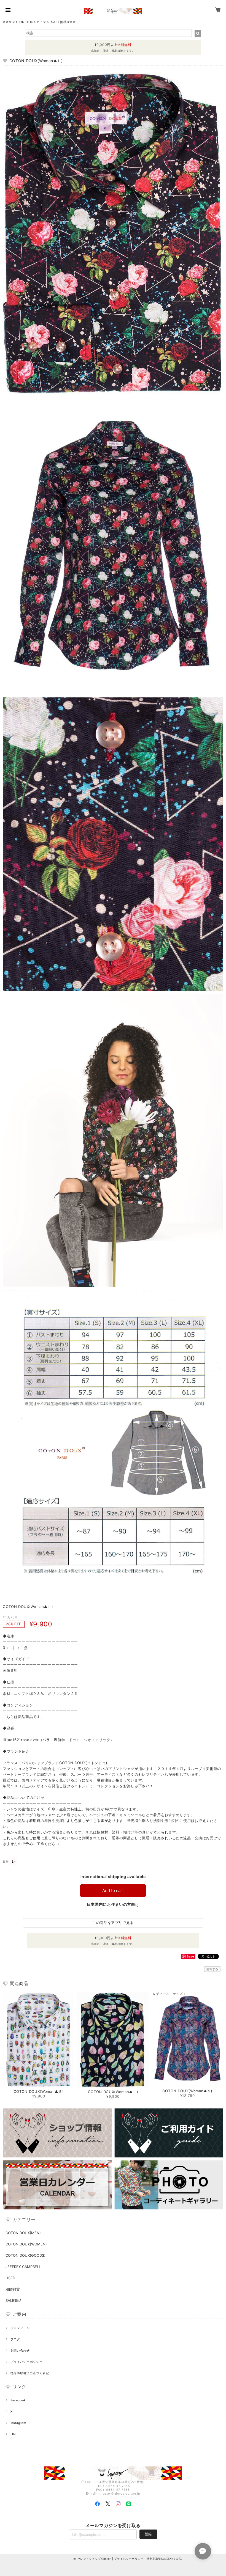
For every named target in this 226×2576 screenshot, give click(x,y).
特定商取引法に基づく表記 (30, 2373)
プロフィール (20, 2328)
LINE (14, 2434)
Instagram (18, 2423)
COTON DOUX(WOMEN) (26, 2244)
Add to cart (113, 1891)
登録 (148, 2534)
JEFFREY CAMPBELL (23, 2267)
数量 (6, 1862)
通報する (212, 1969)
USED (10, 2278)
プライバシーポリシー (27, 2362)
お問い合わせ (20, 2350)
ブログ (15, 2339)
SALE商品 (14, 2300)
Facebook (18, 2400)
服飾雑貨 (13, 2289)
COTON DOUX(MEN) (23, 2233)
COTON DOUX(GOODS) (25, 2255)
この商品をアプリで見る (113, 1923)
